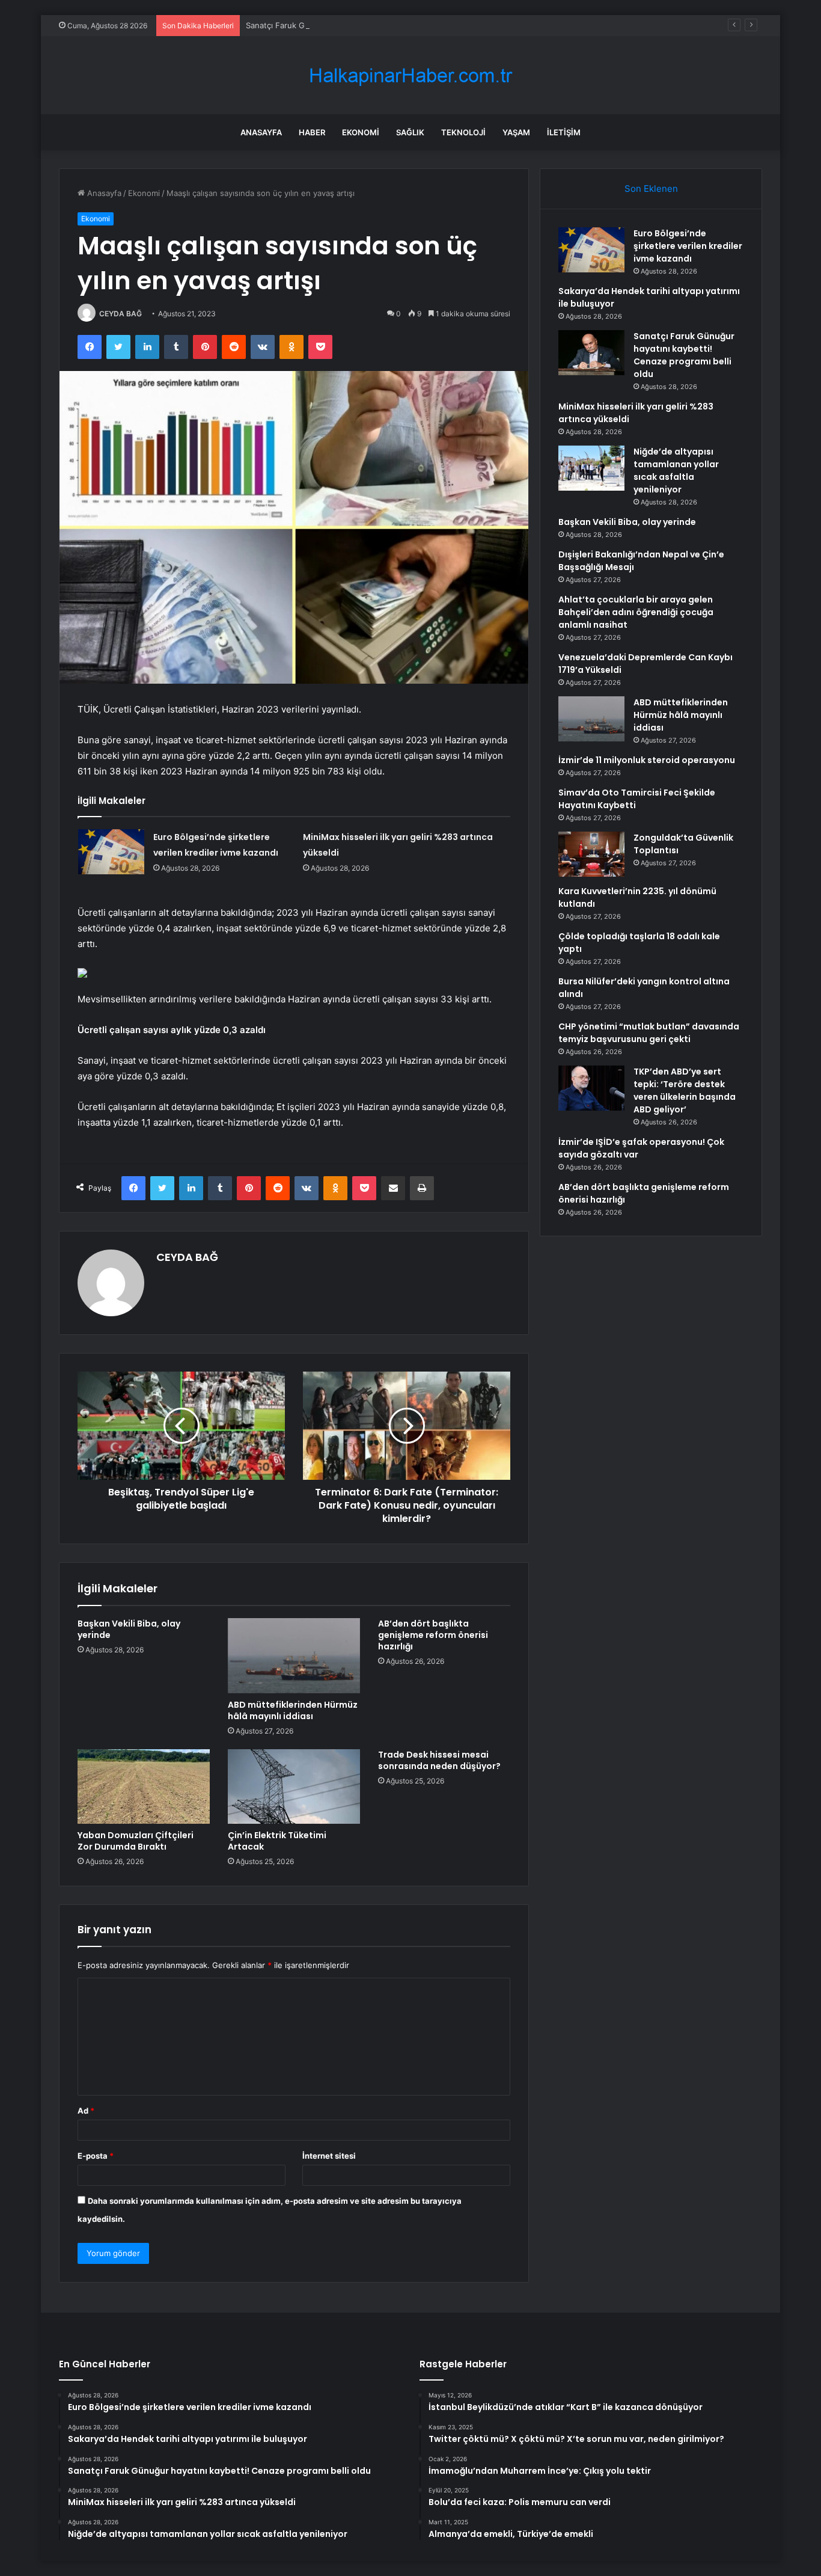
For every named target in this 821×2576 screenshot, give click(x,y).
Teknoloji (463, 132)
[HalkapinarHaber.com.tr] (410, 75)
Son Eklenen (651, 189)
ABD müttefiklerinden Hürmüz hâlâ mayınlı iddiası (293, 1710)
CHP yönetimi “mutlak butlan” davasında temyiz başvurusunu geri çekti (649, 1033)
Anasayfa (261, 132)
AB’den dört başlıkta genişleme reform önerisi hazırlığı (433, 1635)
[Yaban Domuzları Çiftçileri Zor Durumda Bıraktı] (144, 1786)
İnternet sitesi (329, 2156)
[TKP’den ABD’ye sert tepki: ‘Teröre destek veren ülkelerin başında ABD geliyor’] (591, 1088)
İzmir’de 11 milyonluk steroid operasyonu (647, 760)
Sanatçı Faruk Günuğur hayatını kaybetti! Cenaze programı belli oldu (373, 25)
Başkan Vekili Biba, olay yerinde (129, 1629)
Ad (86, 2111)
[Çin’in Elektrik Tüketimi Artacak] (294, 1786)
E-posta (96, 2156)
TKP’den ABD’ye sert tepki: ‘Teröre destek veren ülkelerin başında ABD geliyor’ (685, 1090)
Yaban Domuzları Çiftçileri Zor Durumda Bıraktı (136, 1841)
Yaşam (516, 132)
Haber (312, 132)
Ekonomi (361, 132)
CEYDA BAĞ (121, 314)
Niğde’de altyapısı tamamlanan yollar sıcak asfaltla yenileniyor (676, 471)
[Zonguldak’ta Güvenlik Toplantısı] (591, 854)
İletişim (564, 132)
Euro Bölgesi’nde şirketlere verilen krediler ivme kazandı (688, 246)
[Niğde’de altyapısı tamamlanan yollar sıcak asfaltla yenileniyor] (591, 468)
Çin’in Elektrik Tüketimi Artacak (277, 1841)
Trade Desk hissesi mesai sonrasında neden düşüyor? (439, 1760)
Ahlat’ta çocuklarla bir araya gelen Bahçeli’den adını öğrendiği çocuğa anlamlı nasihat (636, 612)
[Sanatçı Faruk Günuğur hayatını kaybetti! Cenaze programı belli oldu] (591, 353)
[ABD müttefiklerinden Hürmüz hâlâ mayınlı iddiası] (294, 1655)
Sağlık (410, 132)
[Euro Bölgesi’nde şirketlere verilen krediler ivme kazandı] (111, 852)
